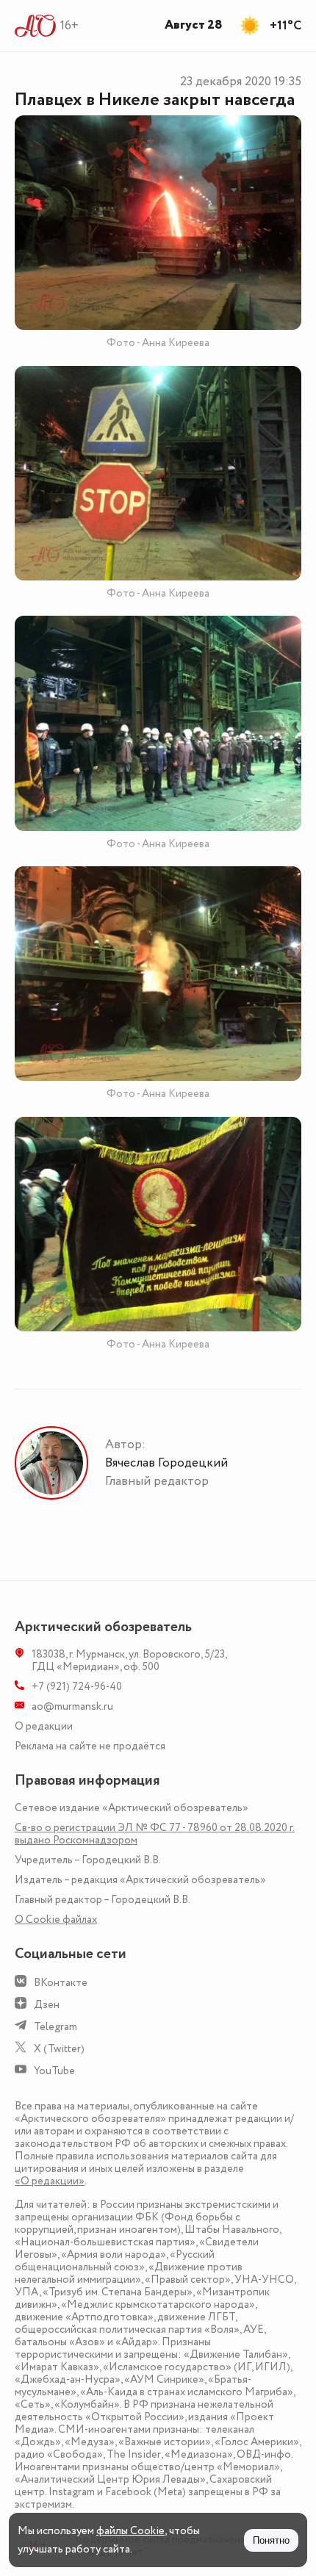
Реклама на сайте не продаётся (90, 1746)
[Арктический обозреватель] (36, 26)
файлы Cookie (130, 2531)
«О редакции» (50, 2181)
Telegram (55, 2027)
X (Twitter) (59, 2049)
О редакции (44, 1726)
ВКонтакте (61, 1983)
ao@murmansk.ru (72, 1706)
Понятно (271, 2540)
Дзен (47, 2005)
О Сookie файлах (56, 1920)
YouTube (54, 2071)
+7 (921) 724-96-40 (77, 1687)
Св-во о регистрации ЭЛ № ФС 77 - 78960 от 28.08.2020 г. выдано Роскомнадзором (155, 1834)
